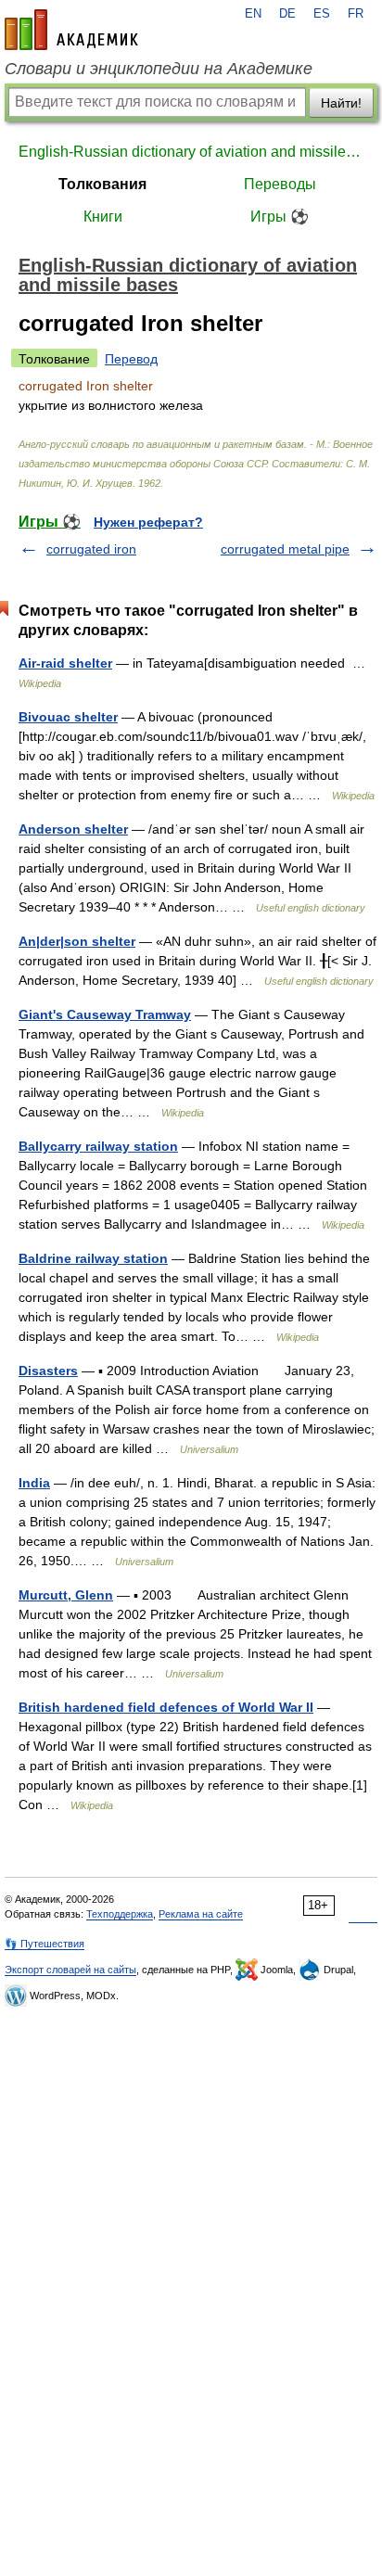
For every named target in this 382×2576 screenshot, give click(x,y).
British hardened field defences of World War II (166, 1707)
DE (287, 14)
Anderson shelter (73, 829)
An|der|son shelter (77, 941)
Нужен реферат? (148, 522)
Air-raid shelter (65, 663)
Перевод (131, 359)
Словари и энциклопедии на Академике (159, 69)
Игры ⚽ (280, 217)
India (34, 1483)
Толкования (102, 184)
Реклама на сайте (201, 1914)
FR (356, 14)
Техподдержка (120, 1914)
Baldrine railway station (93, 1258)
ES (322, 14)
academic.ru (71, 30)
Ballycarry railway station (98, 1146)
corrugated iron (91, 549)
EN (253, 14)
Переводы (280, 184)
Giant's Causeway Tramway (105, 1014)
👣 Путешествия (45, 1944)
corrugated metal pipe (285, 549)
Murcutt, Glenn (66, 1595)
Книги (103, 217)
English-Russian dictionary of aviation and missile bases (191, 152)
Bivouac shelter (68, 717)
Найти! (341, 103)
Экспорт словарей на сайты (70, 1970)
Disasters (48, 1371)
